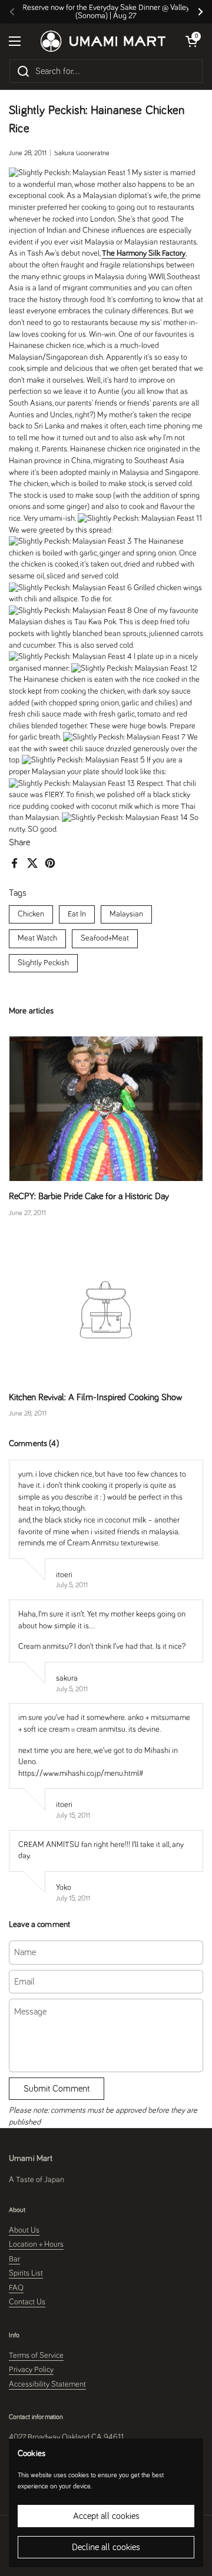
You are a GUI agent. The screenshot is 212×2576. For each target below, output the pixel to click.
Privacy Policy (31, 2370)
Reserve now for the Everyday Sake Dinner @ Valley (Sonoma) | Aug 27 (106, 12)
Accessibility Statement (47, 2384)
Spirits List (26, 2273)
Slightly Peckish (43, 963)
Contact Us (27, 2302)
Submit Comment (57, 2089)
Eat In (77, 914)
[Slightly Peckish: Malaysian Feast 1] (69, 173)
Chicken (31, 914)
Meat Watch (37, 938)
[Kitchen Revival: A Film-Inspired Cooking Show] (106, 1310)
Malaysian (126, 914)
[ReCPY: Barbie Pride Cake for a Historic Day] (106, 1109)
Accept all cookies (106, 2516)
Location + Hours (36, 2244)
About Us (24, 2230)
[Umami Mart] (103, 41)
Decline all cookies (106, 2547)
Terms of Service (36, 2356)
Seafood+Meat (105, 938)
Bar (14, 2259)
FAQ (16, 2288)
